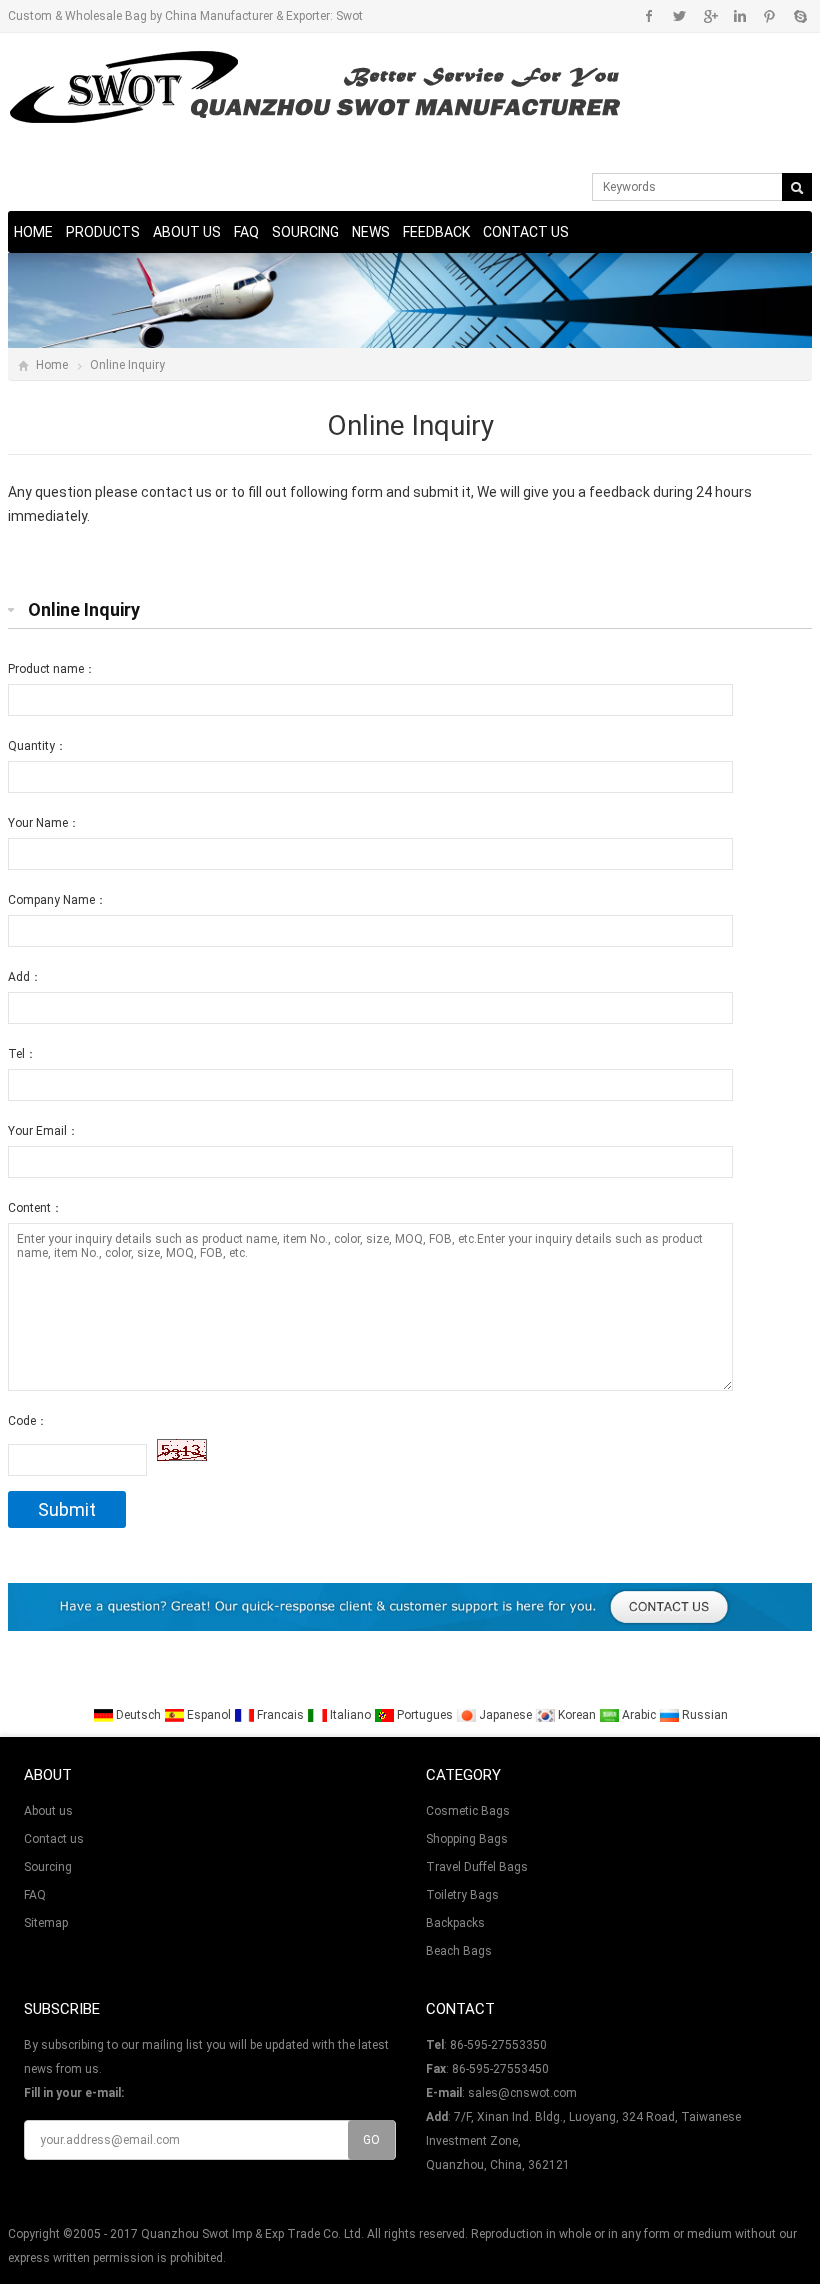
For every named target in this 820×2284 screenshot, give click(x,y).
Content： (35, 1208)
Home (33, 232)
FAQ (246, 232)
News (371, 232)
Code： (28, 1421)
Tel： (22, 1054)
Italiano (350, 1715)
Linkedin (739, 16)
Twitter (679, 16)
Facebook (649, 16)
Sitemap (46, 1923)
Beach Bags (459, 1951)
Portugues (425, 1715)
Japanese (505, 1715)
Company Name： (57, 900)
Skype (799, 16)
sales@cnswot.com (522, 2093)
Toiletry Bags (462, 1895)
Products (103, 232)
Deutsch (138, 1715)
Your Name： (44, 823)
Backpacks (455, 1923)
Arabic (639, 1715)
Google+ (709, 16)
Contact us (526, 232)
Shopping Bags (467, 1839)
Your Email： (43, 1131)
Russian (703, 1715)
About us (187, 232)
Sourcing (305, 232)
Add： (25, 977)
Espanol (209, 1715)
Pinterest (769, 16)
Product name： (52, 669)
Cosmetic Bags (468, 1811)
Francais (280, 1715)
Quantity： (37, 746)
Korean (577, 1715)
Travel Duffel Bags (477, 1867)
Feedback (436, 232)
